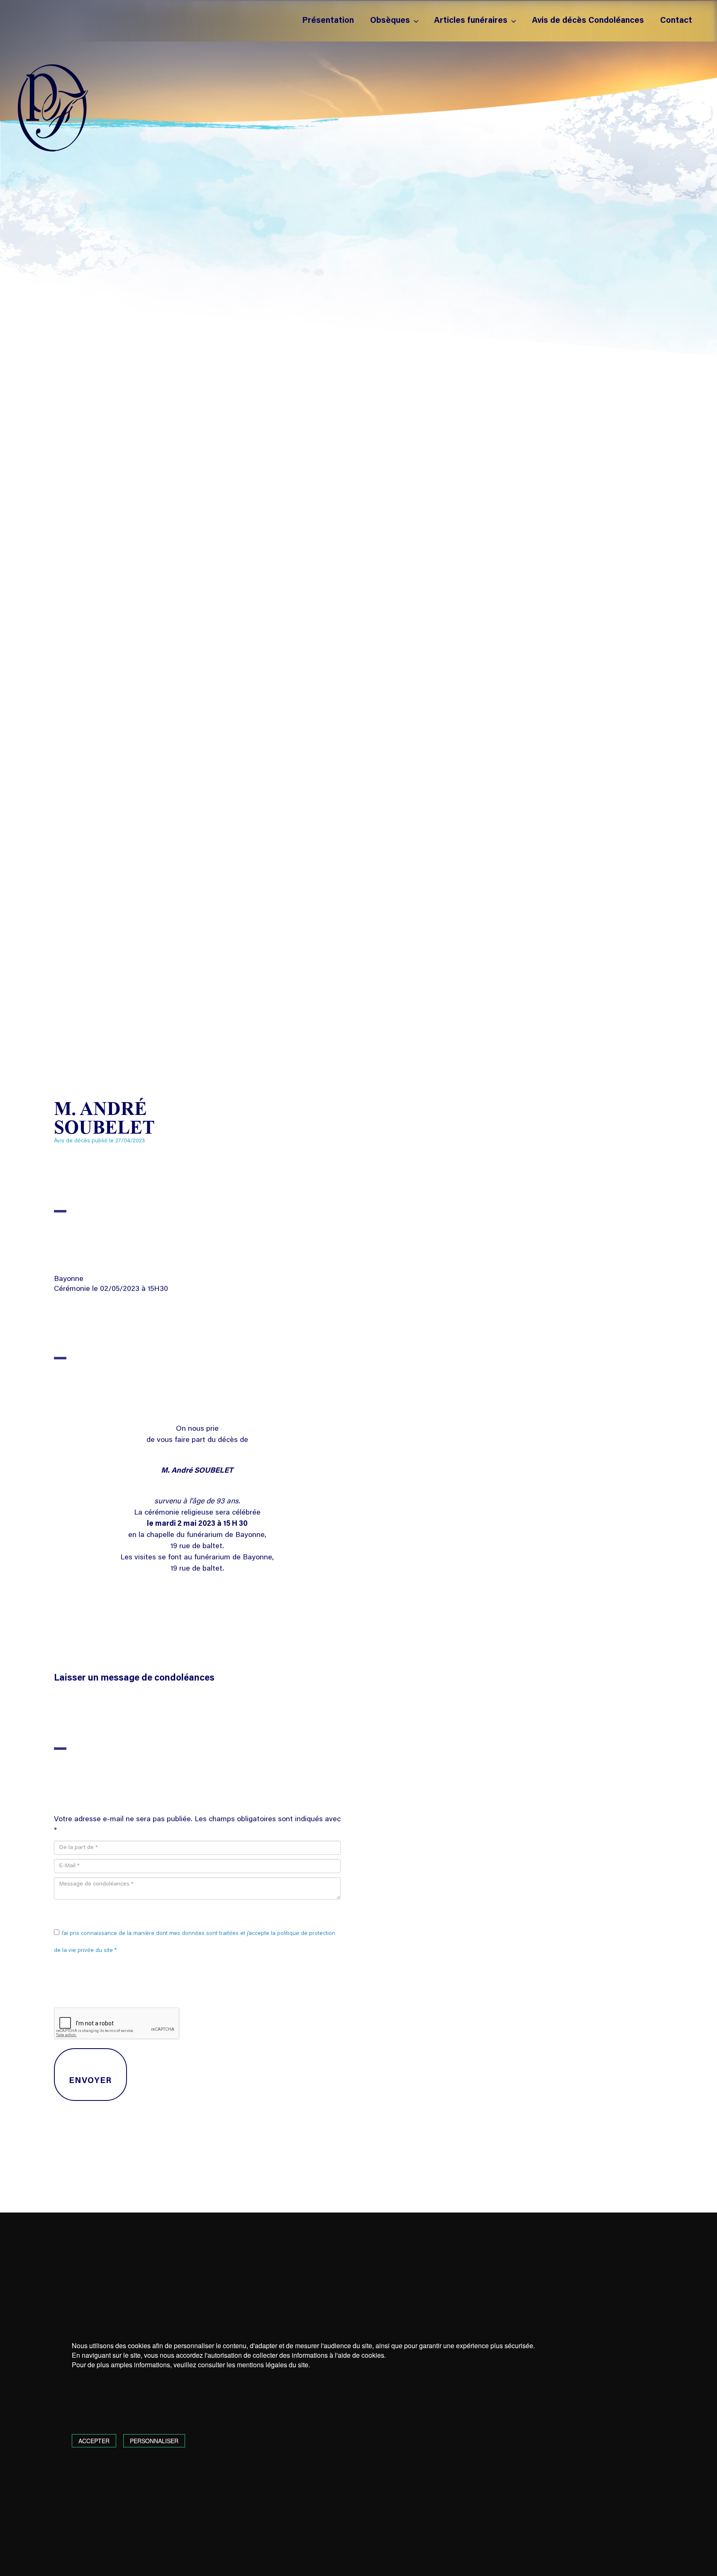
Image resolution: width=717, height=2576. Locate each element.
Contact (676, 21)
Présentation (328, 21)
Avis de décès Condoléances (588, 21)
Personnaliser (154, 2441)
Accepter (94, 2441)
